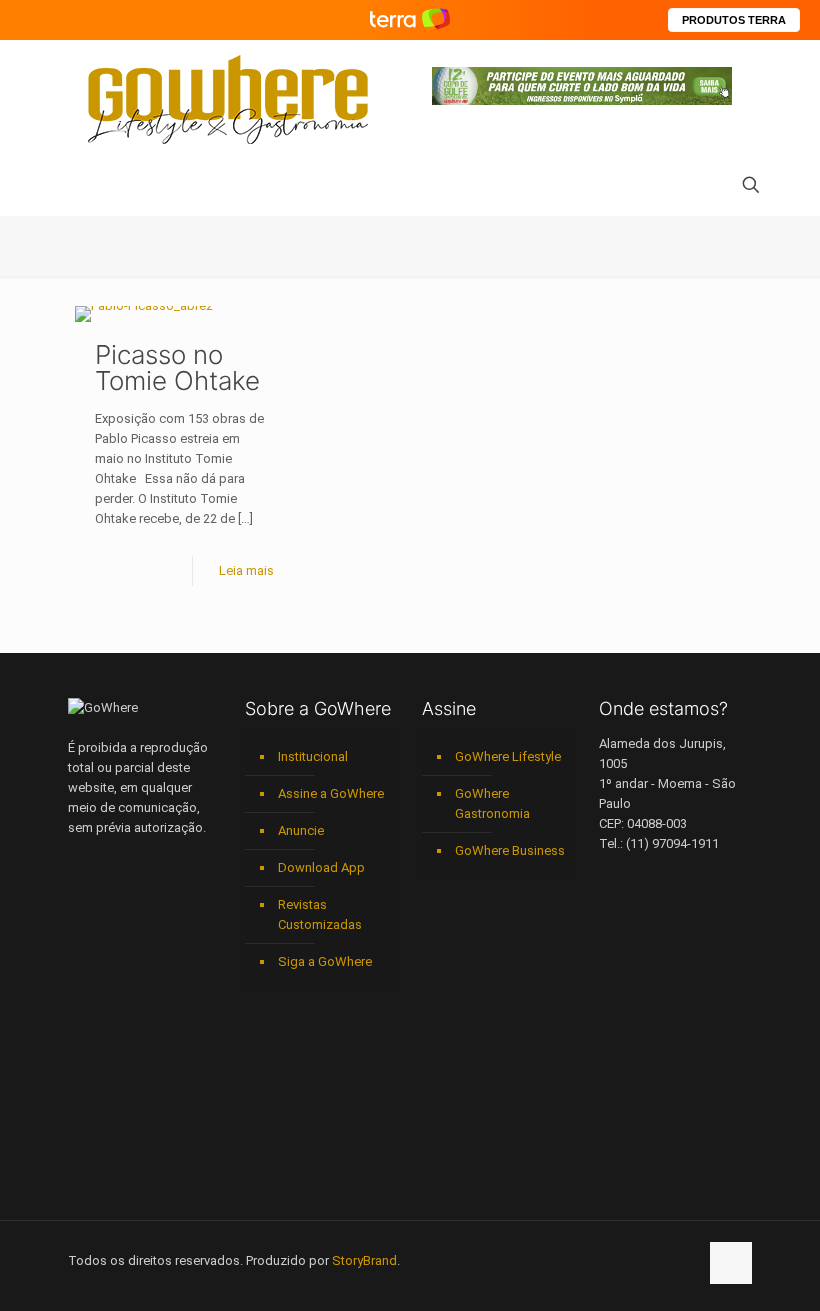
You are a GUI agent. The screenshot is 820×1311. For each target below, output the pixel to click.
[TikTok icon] (682, 1260)
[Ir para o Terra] (410, 19)
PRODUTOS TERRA (734, 20)
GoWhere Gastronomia (492, 803)
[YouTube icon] (577, 1260)
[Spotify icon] (640, 1260)
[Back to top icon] (731, 1263)
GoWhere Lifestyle (508, 756)
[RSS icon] (661, 1260)
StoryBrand (364, 1260)
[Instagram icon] (619, 1260)
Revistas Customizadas (320, 914)
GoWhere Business (510, 850)
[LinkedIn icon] (598, 1260)
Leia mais (246, 570)
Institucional (313, 756)
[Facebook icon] (556, 1260)
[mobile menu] (85, 187)
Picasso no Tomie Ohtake (177, 367)
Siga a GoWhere (325, 961)
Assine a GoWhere (331, 793)
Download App (321, 867)
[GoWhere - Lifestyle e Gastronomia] (228, 99)
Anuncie (301, 830)
